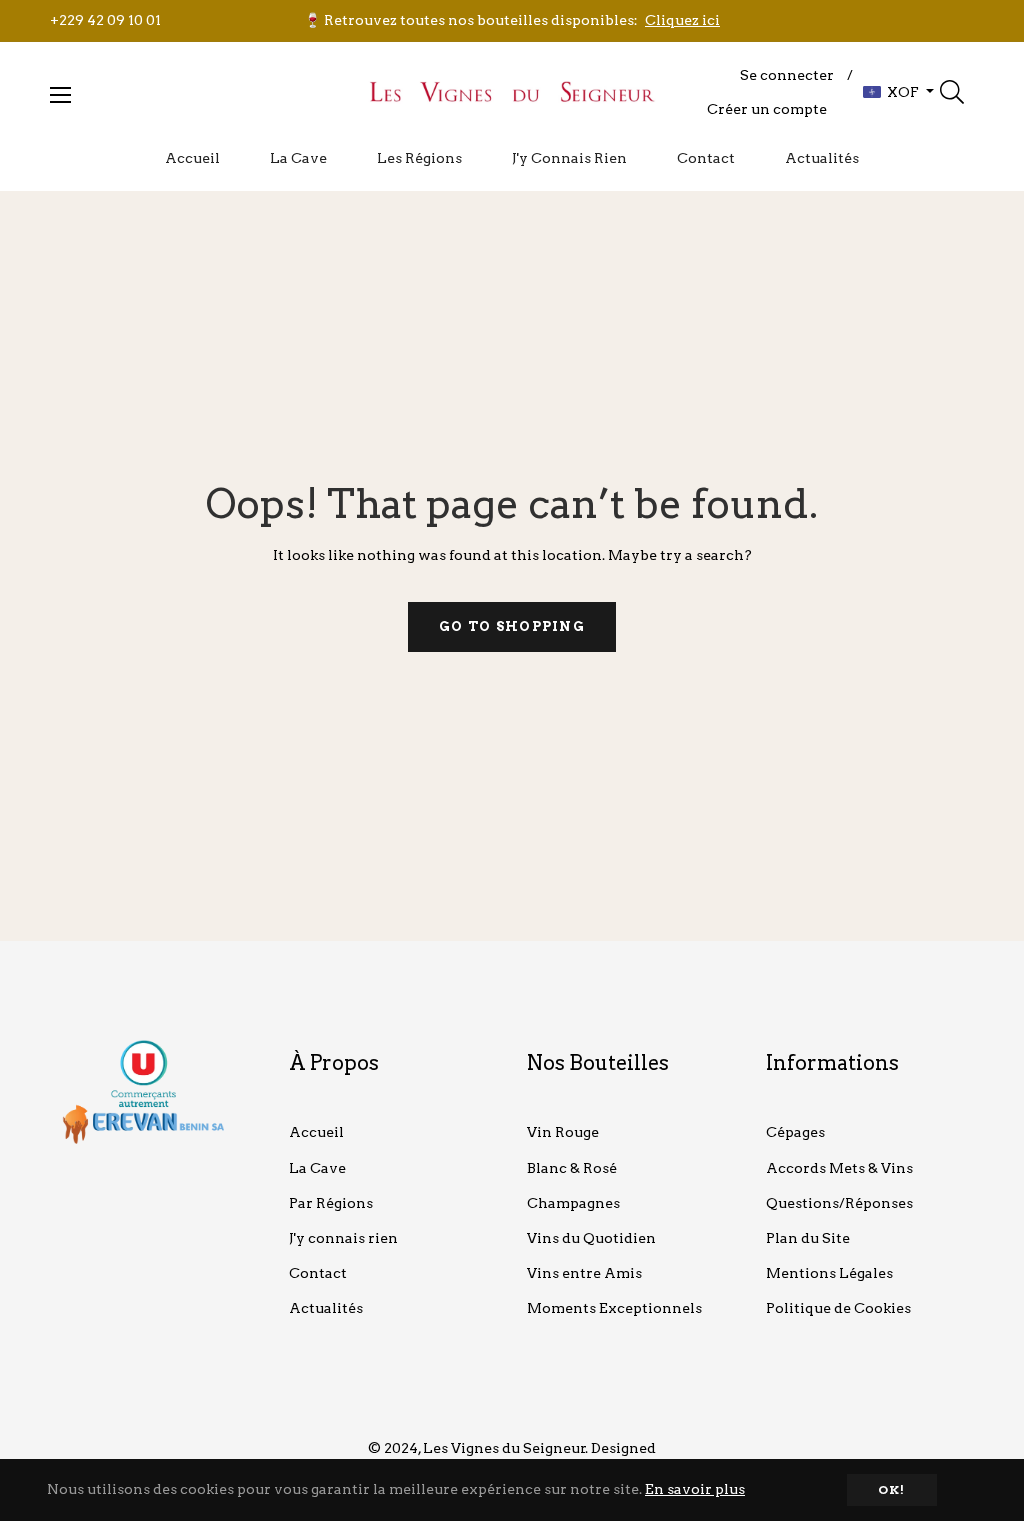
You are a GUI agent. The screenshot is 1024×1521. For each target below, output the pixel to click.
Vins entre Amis (584, 1273)
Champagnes (573, 1203)
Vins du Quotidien (591, 1238)
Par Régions (331, 1203)
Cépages (795, 1132)
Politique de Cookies (838, 1308)
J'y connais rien (343, 1238)
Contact (318, 1273)
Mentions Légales (829, 1273)
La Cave (317, 1168)
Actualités (326, 1308)
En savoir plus (695, 1489)
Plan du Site (808, 1238)
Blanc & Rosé (572, 1168)
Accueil (316, 1132)
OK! (892, 1489)
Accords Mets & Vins (839, 1168)
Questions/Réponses (839, 1203)
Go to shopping (512, 626)
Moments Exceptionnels (614, 1308)
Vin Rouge (563, 1132)
